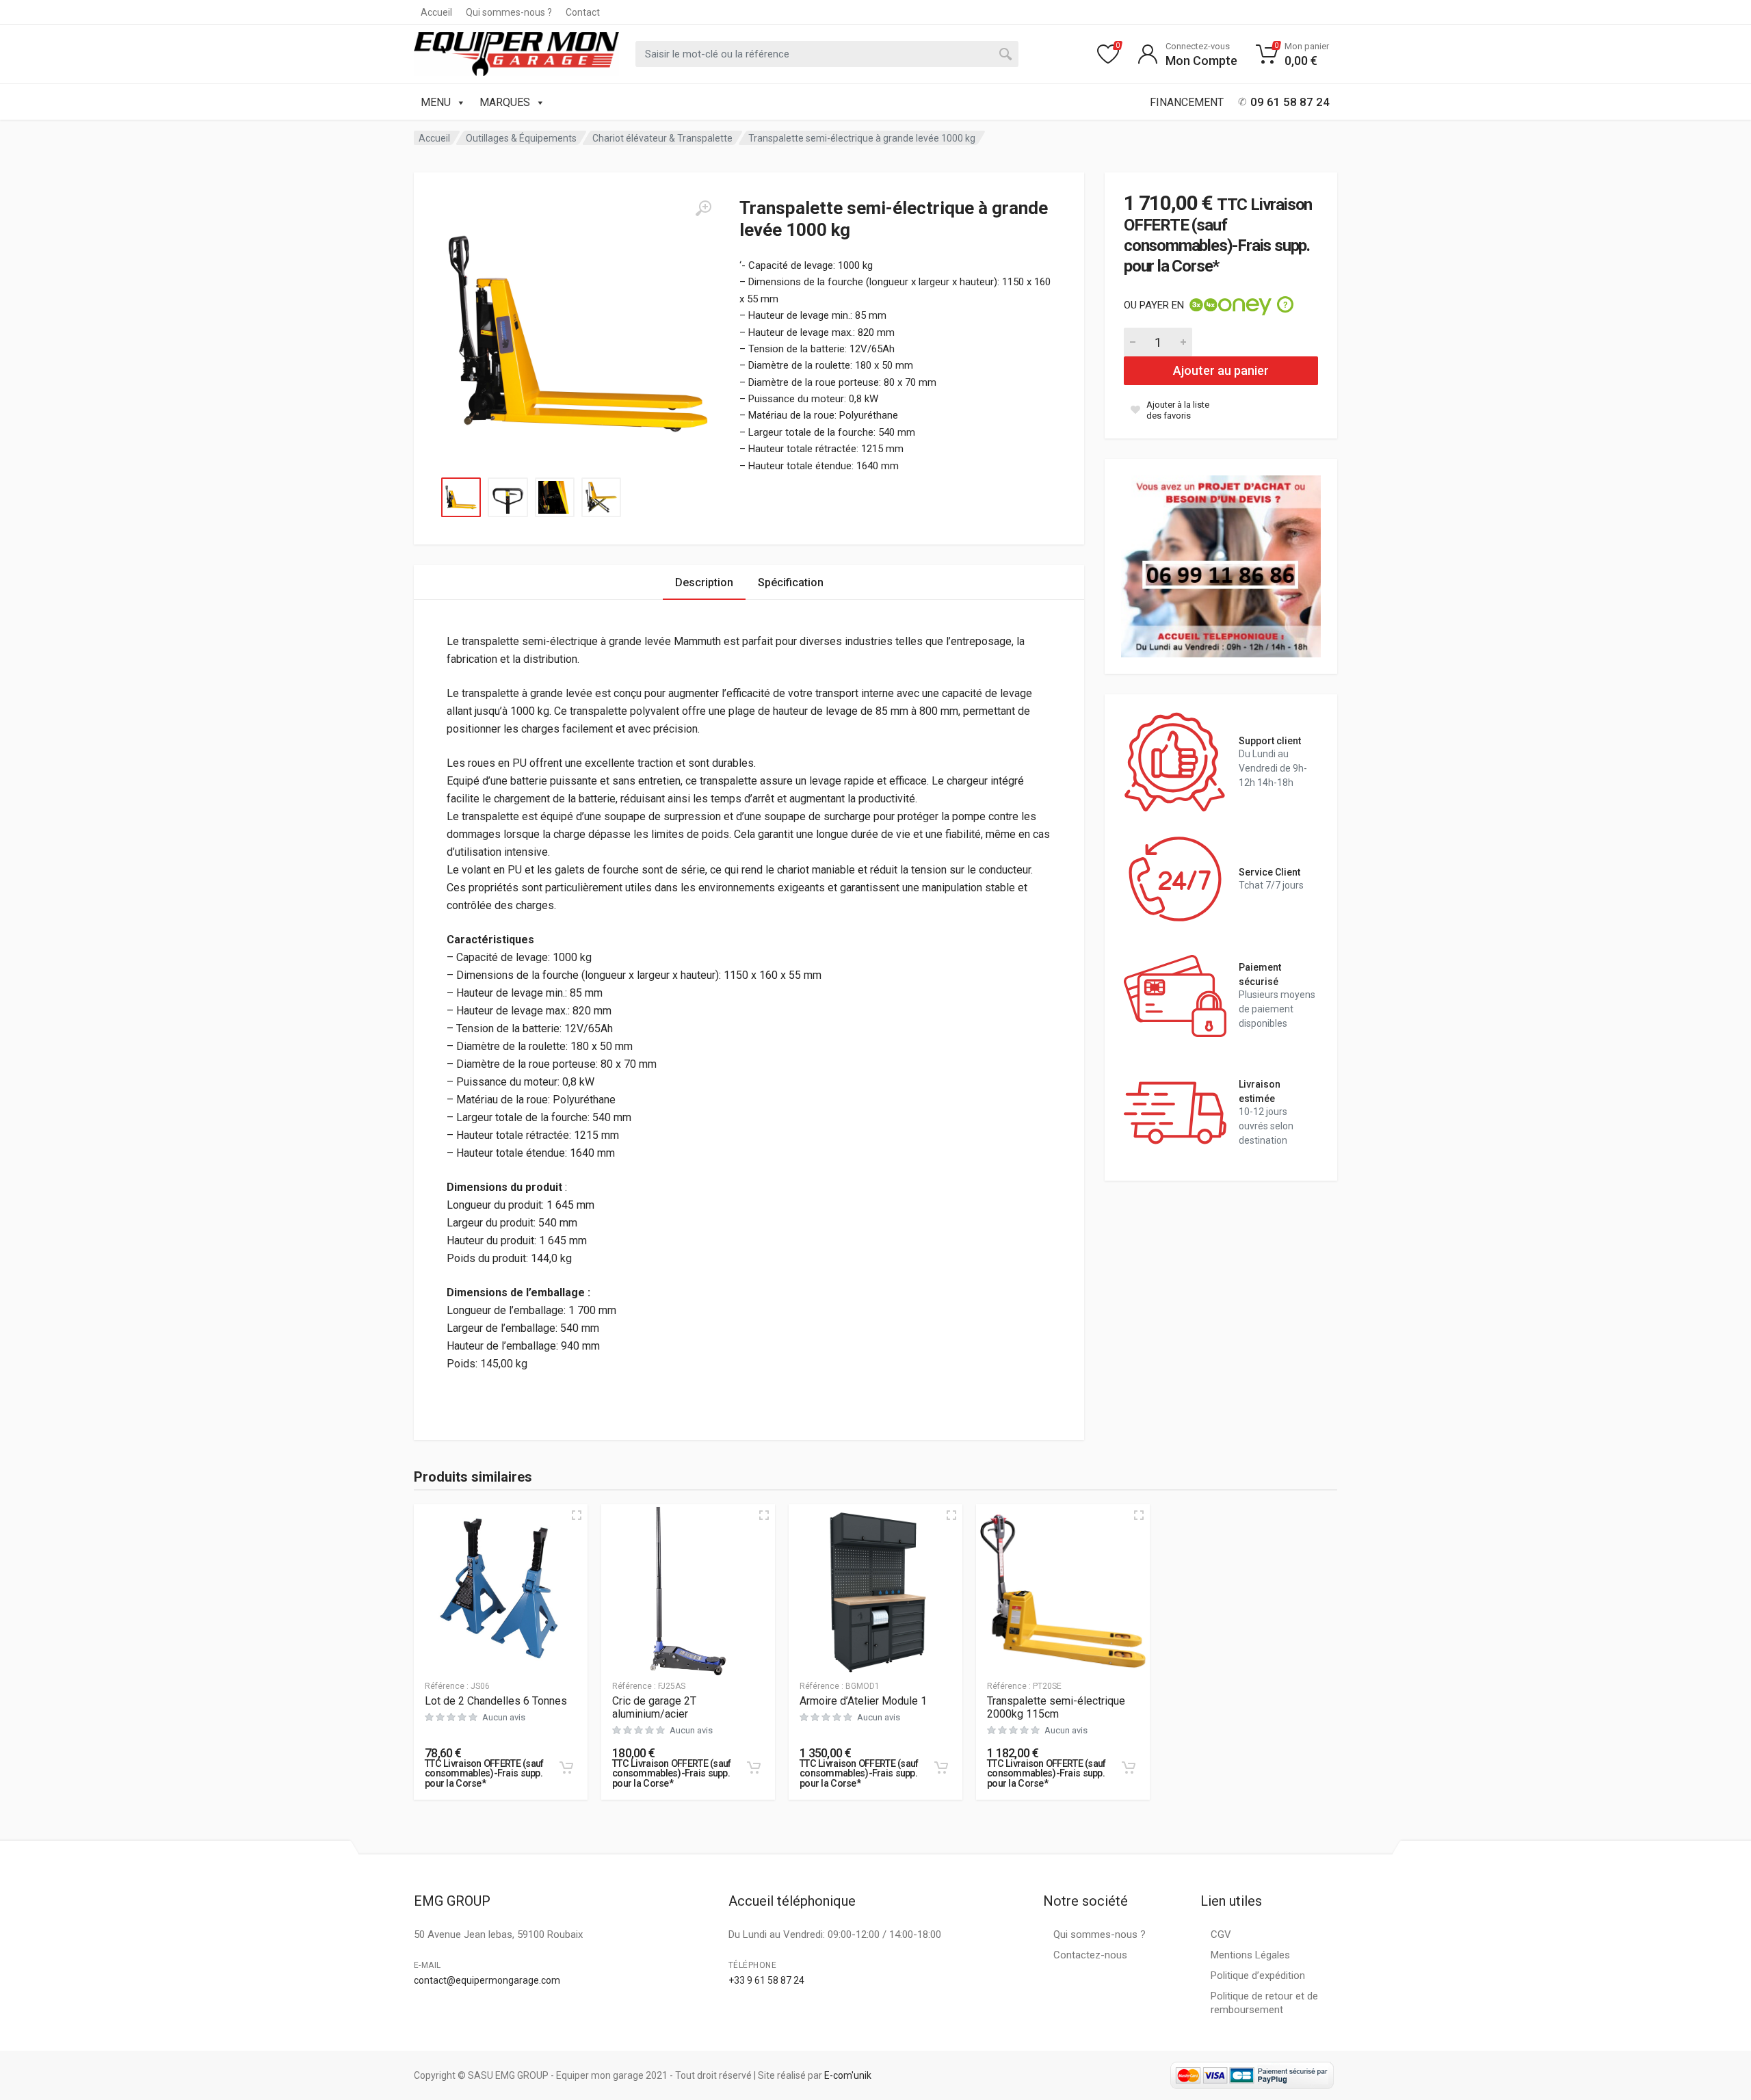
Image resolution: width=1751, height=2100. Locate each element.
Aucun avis (504, 1717)
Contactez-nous (1090, 1955)
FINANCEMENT (1187, 102)
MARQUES (505, 102)
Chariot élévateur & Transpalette (662, 138)
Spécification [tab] (791, 582)
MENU (436, 102)
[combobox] (827, 54)
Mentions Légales (1250, 1955)
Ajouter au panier (1221, 370)
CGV (1221, 1934)
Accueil (436, 12)
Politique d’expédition (1258, 1976)
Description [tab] (704, 582)
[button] (566, 1768)
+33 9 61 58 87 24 (766, 1980)
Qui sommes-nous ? (509, 12)
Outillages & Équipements (521, 138)
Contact (583, 12)
